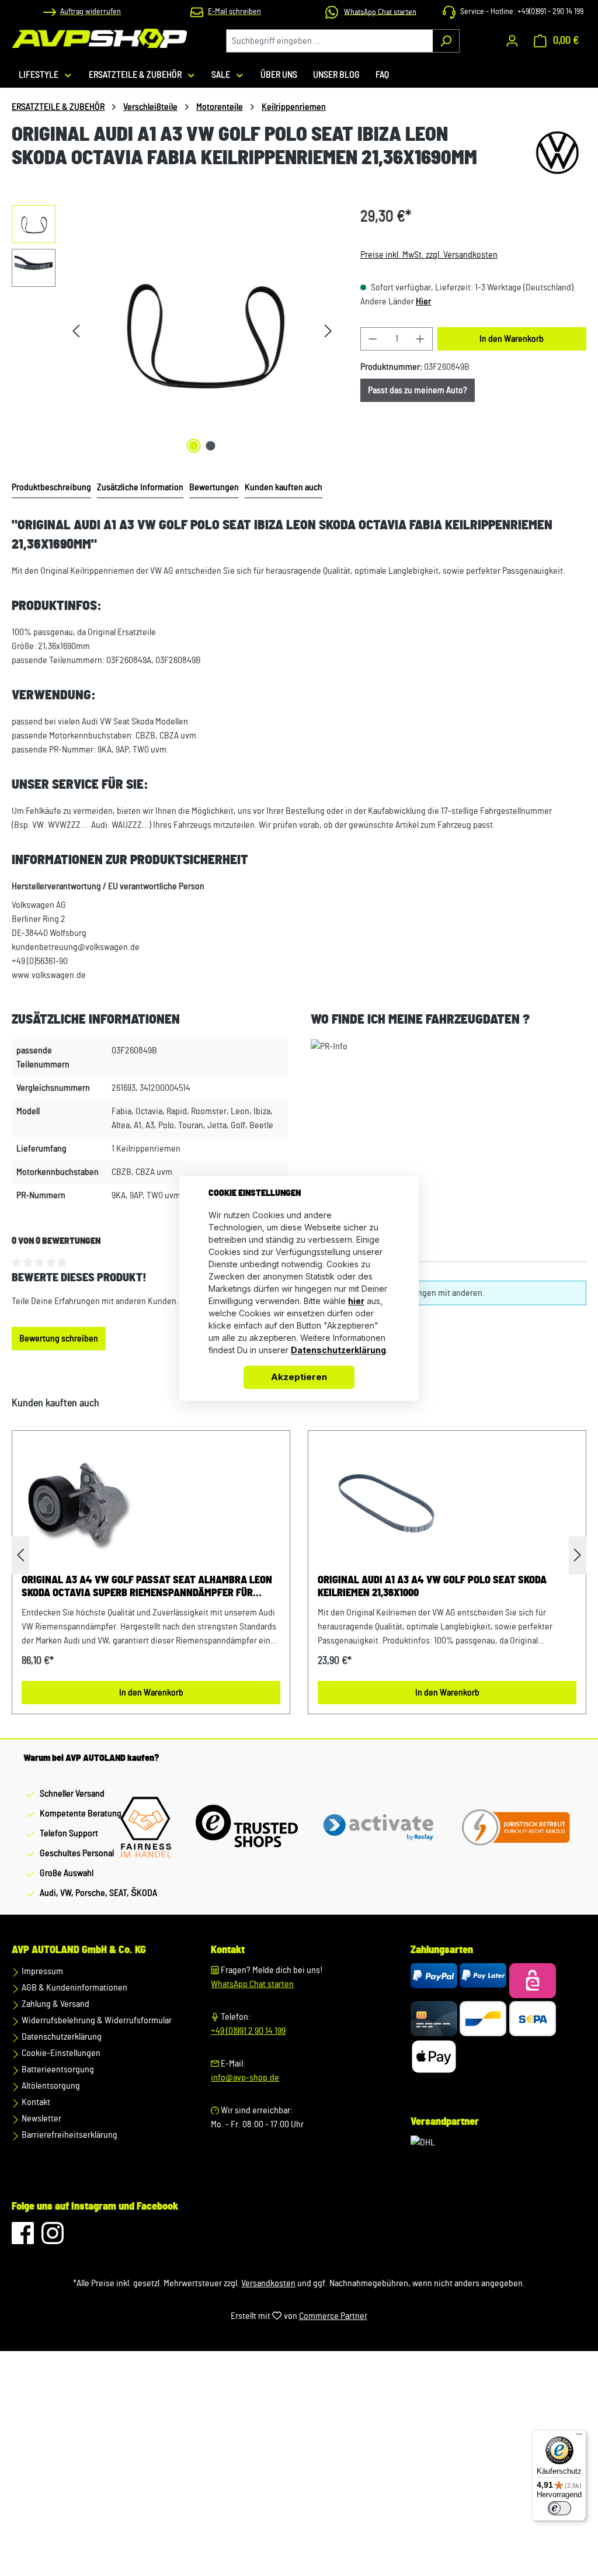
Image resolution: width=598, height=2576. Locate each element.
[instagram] (53, 2239)
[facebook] (24, 2239)
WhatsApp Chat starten (252, 1984)
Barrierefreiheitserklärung (69, 2135)
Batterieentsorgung (57, 2069)
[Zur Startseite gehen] (99, 38)
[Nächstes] (328, 331)
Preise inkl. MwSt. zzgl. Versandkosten (429, 255)
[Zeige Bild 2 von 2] (210, 446)
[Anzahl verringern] (373, 339)
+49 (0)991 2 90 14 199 (248, 2031)
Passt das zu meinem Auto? (418, 390)
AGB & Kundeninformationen (74, 1988)
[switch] (559, 2508)
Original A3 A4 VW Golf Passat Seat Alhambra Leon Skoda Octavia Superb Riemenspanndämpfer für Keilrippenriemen (147, 1587)
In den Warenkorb (512, 339)
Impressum (41, 1971)
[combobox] (329, 41)
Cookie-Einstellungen (60, 2053)
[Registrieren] (512, 41)
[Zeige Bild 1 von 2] (193, 446)
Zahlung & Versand (55, 2004)
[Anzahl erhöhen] (420, 339)
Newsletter (41, 2119)
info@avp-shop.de (245, 2078)
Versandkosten (268, 2283)
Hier (423, 301)
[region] (174, 331)
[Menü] (579, 2437)
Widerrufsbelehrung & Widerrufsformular (96, 2020)
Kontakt (35, 2102)
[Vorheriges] (76, 331)
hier (356, 1301)
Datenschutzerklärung (61, 2037)
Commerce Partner (333, 2316)
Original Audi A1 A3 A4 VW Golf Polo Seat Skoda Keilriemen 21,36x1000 (432, 1587)
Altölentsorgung (50, 2086)
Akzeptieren (299, 1377)
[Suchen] (446, 41)
